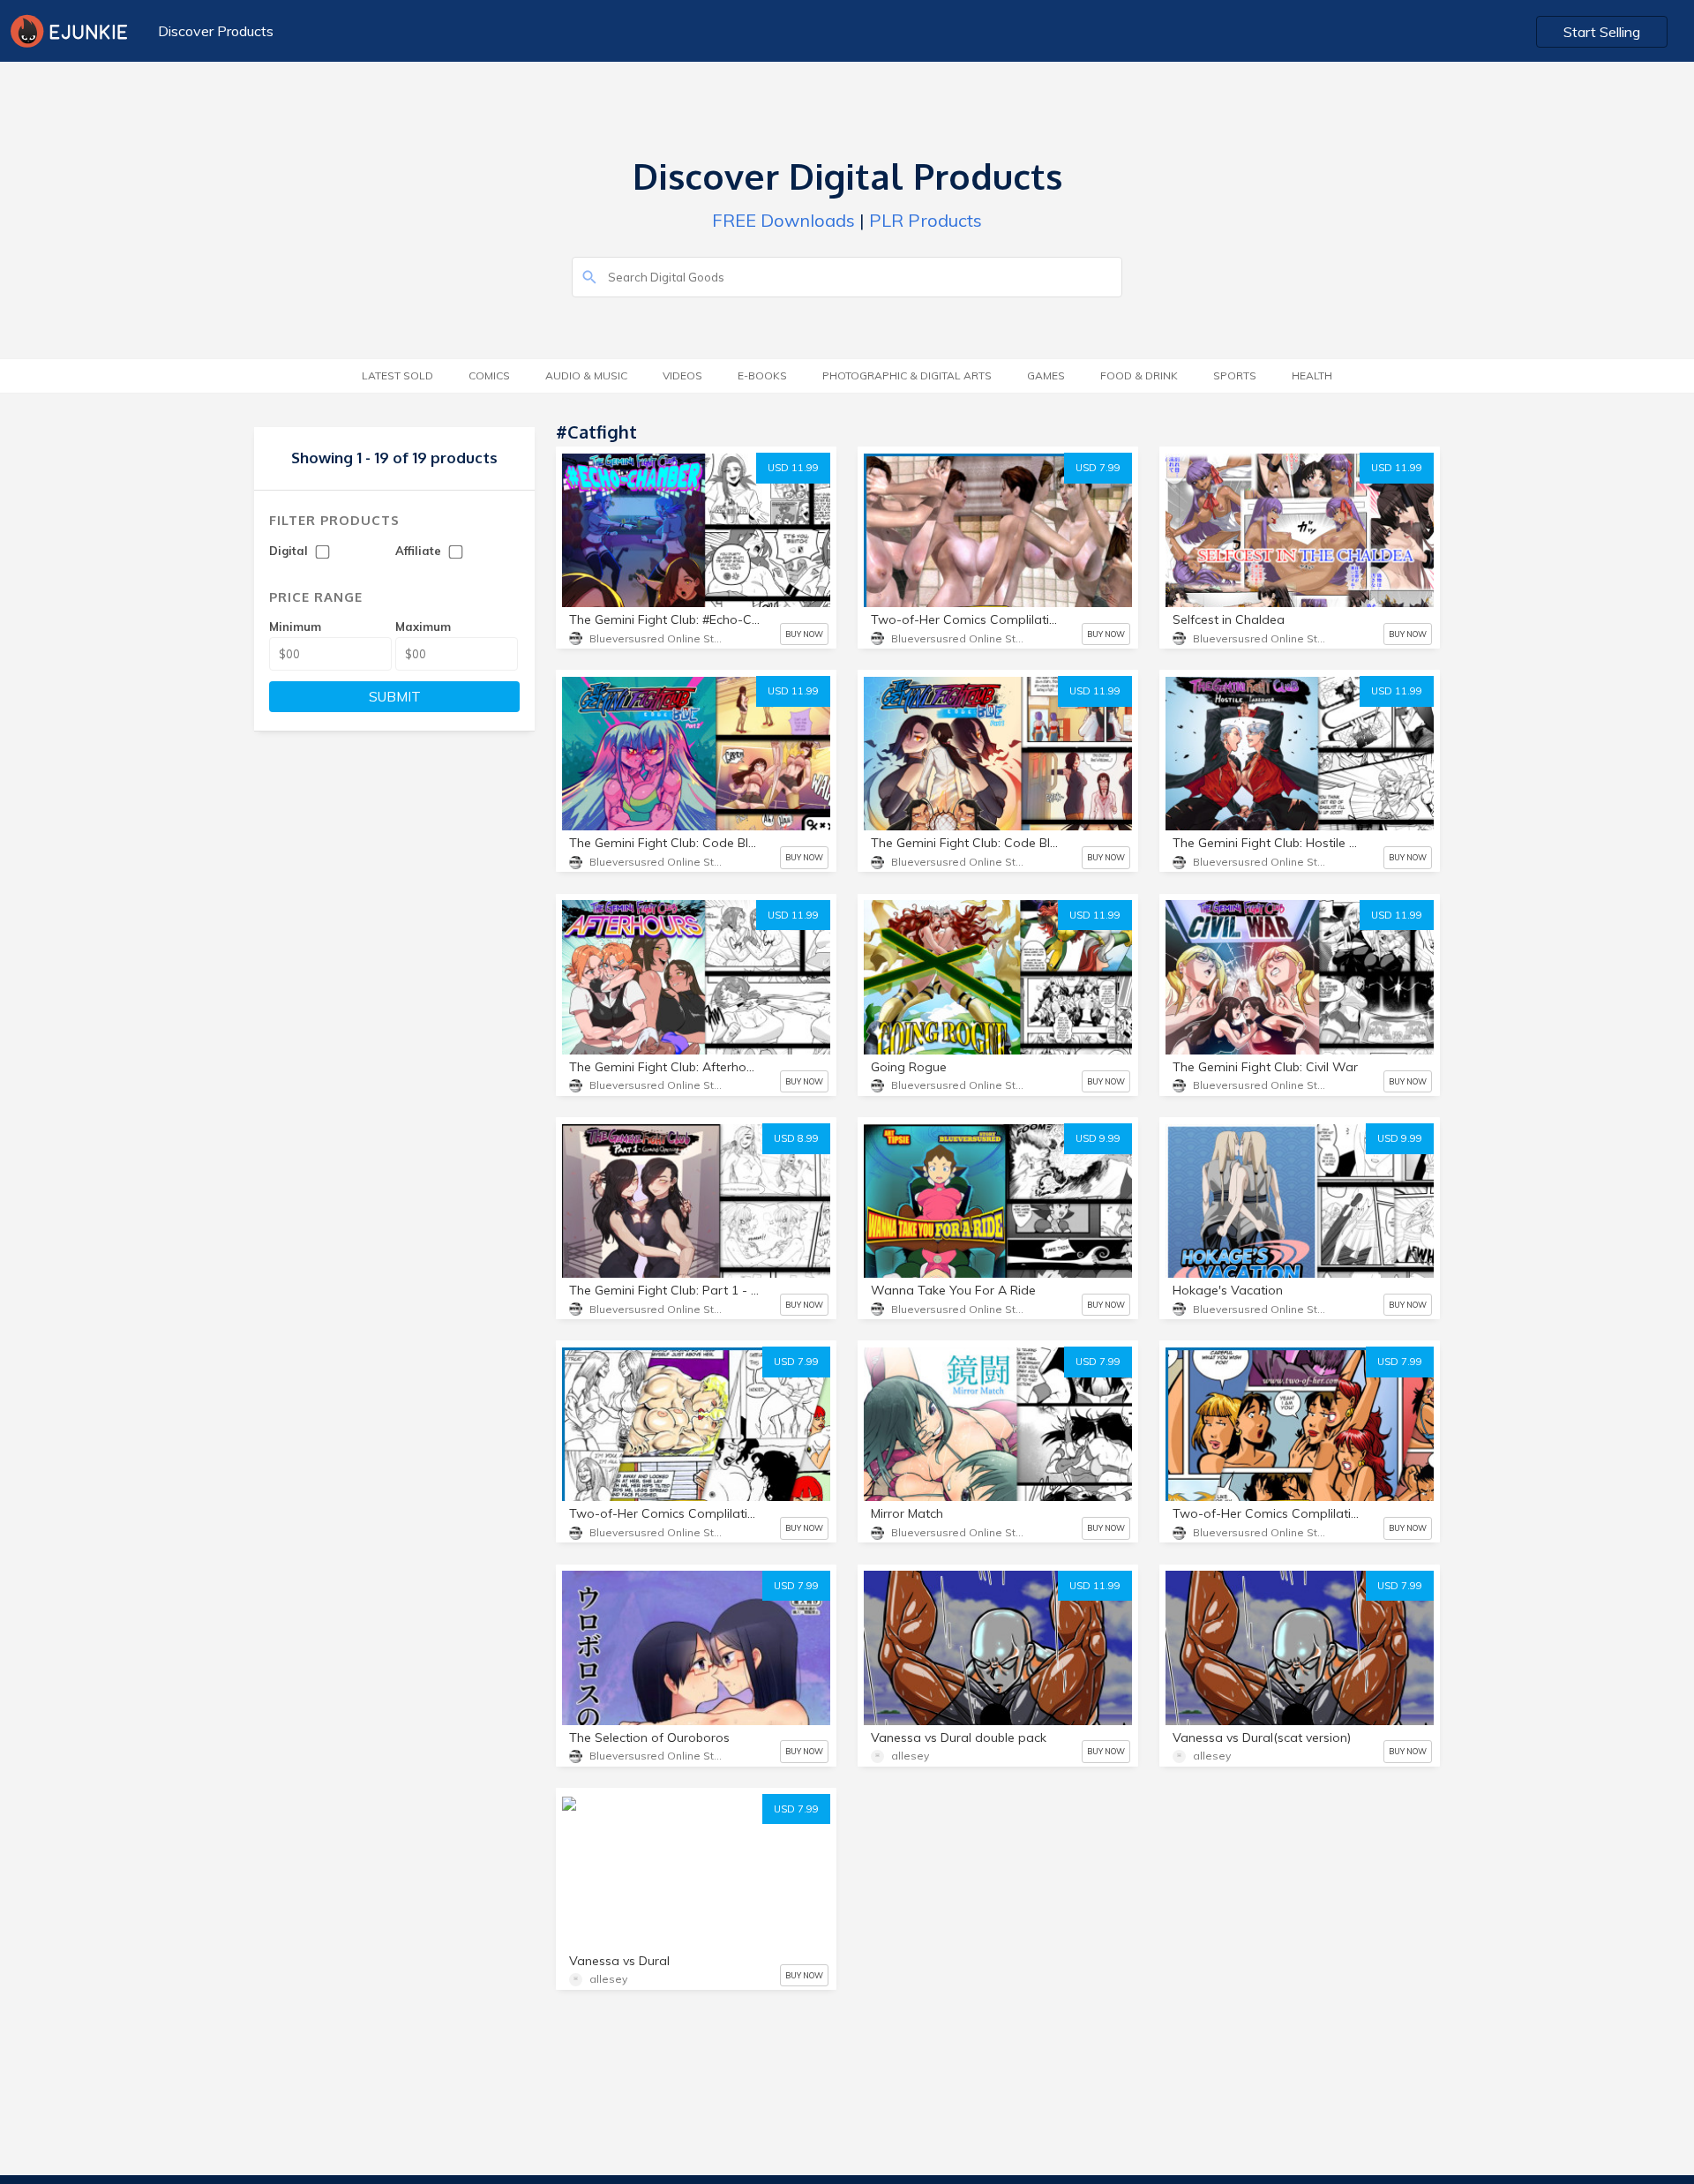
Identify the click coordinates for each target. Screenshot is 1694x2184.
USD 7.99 (1098, 468)
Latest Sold (397, 375)
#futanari (601, 1839)
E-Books (762, 375)
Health (1312, 375)
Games (1046, 375)
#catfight (675, 1839)
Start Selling (1602, 32)
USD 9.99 (1098, 1138)
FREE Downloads (783, 220)
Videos (682, 375)
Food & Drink (1139, 375)
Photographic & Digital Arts (907, 375)
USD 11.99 (793, 468)
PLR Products (926, 220)
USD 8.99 (796, 1138)
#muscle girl (609, 1871)
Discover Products (216, 31)
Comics (489, 375)
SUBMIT (395, 697)
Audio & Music (586, 375)
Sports (1235, 375)
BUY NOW (804, 634)
